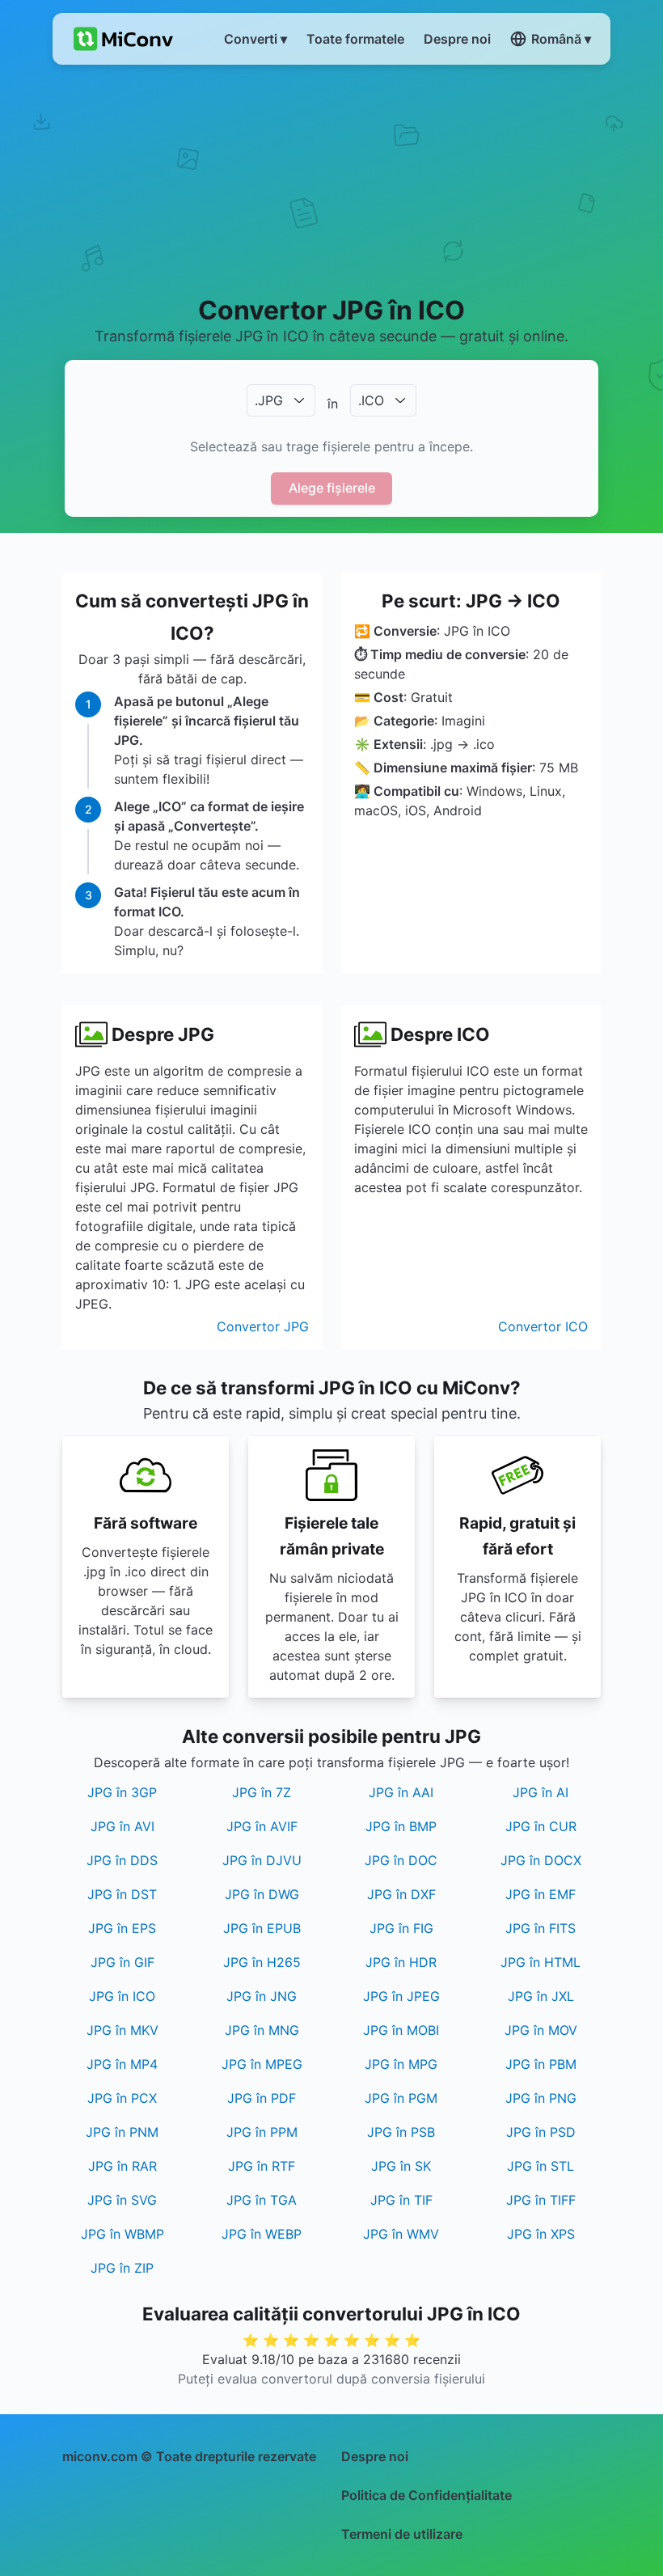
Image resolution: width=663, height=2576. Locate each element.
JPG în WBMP (122, 2234)
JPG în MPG (401, 2064)
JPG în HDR (401, 1962)
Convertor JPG (263, 1326)
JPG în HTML (541, 1962)
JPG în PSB (401, 2132)
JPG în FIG (401, 1928)
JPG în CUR (541, 1826)
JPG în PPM (262, 2132)
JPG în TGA (262, 2200)
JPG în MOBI (401, 2030)
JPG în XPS (541, 2234)
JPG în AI (541, 1792)
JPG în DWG (262, 1894)
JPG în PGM (401, 2098)
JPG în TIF (401, 2200)
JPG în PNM (122, 2132)
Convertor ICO (543, 1326)
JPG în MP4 (122, 2064)
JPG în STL (541, 2166)
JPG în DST (122, 1894)
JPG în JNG (262, 1996)
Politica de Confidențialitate (427, 2495)
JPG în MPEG (262, 2064)
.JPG (269, 400)
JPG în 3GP (122, 1792)
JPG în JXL (541, 1996)
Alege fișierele (332, 488)
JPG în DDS (122, 1860)
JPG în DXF (401, 1894)
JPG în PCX (122, 2098)
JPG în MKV (122, 2030)
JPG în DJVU (262, 1860)
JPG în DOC (401, 1860)
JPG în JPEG (401, 1996)
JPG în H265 (262, 1962)
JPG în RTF (262, 2166)
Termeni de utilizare (402, 2534)
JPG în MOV (541, 2030)
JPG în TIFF (541, 2200)
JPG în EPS (122, 1928)
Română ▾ (561, 39)
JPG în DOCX (541, 1860)
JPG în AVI (122, 1826)
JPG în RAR (122, 2166)
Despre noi (375, 2456)
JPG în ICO (122, 1996)
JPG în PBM (541, 2064)
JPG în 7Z (262, 1792)
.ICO (371, 400)
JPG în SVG (122, 2200)
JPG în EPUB (262, 1928)
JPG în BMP (401, 1826)
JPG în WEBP (262, 2234)
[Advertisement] (331, 179)
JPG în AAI (401, 1792)
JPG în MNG (262, 2030)
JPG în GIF (122, 1962)
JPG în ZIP (122, 2268)
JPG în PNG (541, 2098)
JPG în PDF (262, 2098)
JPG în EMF (541, 1894)
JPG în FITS (541, 1928)
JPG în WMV (401, 2234)
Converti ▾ (255, 39)
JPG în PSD (541, 2132)
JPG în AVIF (262, 1826)
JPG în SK (401, 2166)
